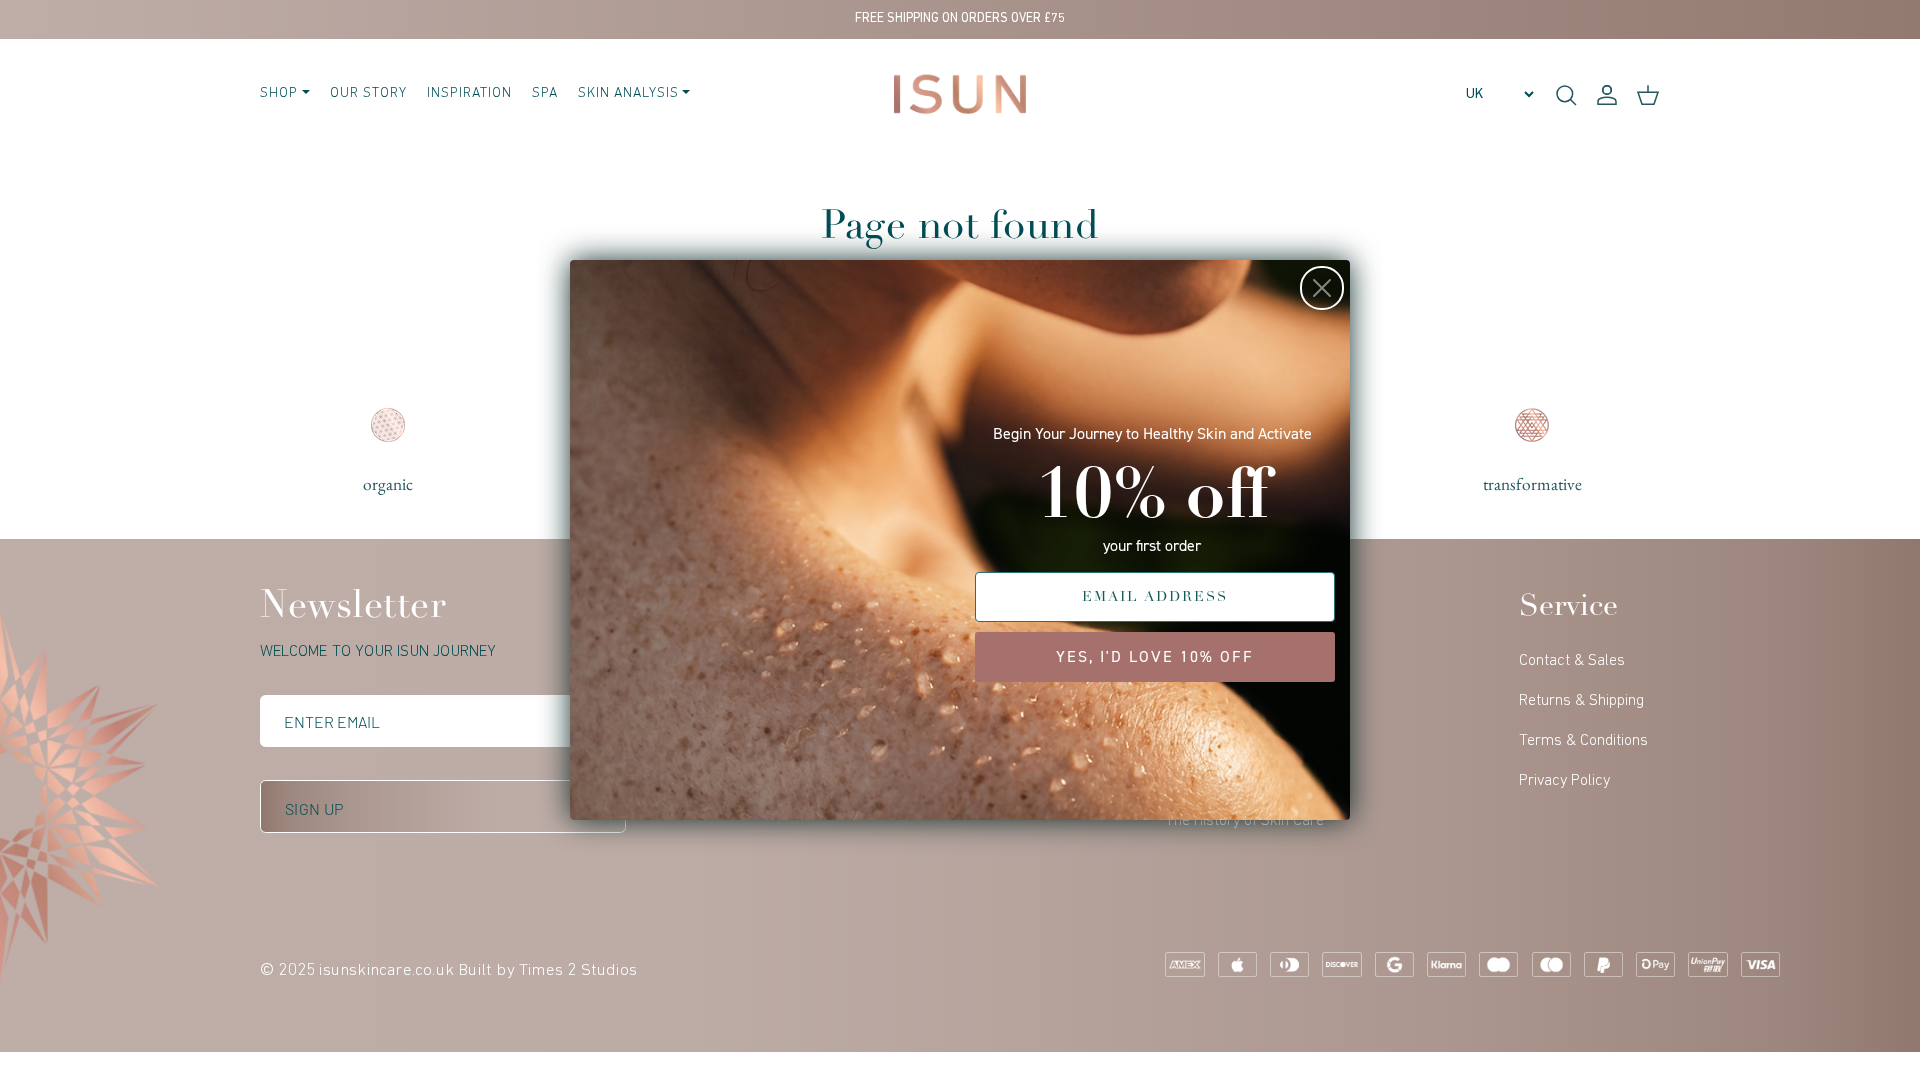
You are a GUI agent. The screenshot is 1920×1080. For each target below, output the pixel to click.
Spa (545, 93)
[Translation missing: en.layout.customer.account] (1607, 94)
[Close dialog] (1322, 288)
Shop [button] (279, 93)
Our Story (368, 93)
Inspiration (469, 93)
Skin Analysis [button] (628, 93)
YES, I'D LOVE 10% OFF (1155, 656)
